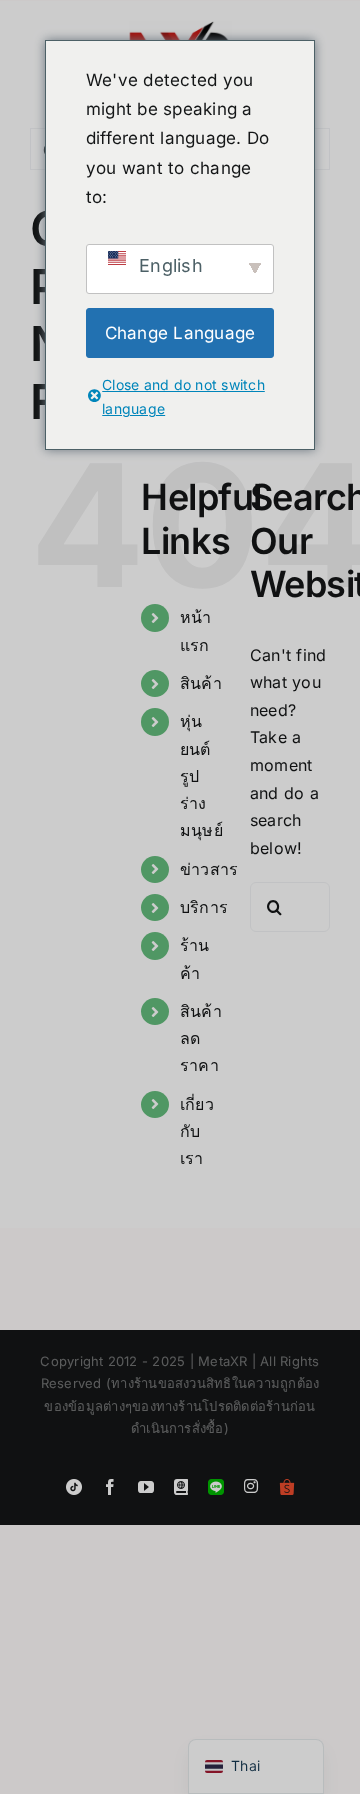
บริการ (204, 907)
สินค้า (201, 683)
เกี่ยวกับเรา (197, 1131)
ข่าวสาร (209, 869)
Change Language (180, 333)
